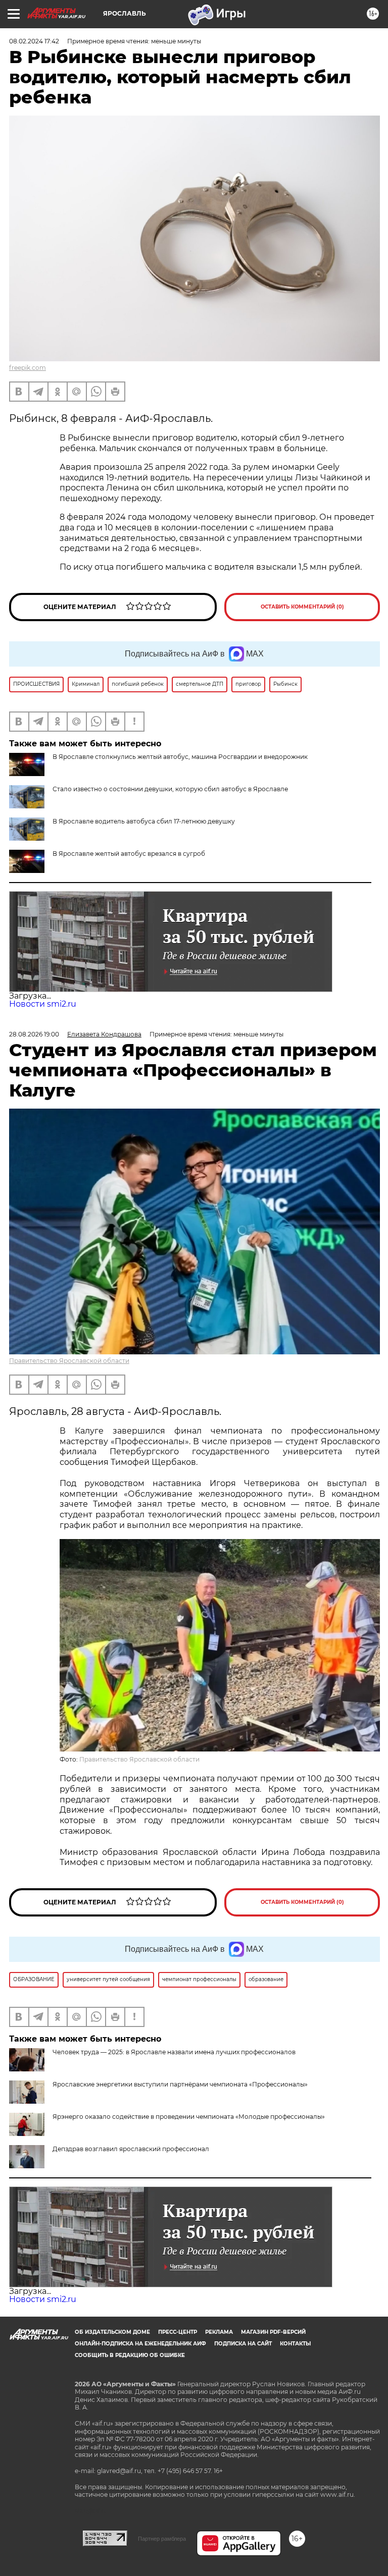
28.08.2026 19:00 (34, 1034)
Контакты (295, 2344)
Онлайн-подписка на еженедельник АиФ (140, 2344)
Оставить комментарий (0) (302, 607)
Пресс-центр (178, 2332)
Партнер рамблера (162, 2539)
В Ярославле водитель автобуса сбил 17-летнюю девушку (144, 821)
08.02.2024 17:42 (34, 41)
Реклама (219, 2332)
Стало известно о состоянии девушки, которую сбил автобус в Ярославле (170, 789)
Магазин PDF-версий (273, 2332)
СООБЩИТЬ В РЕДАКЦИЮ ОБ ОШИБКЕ (130, 2355)
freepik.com (28, 368)
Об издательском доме (112, 2332)
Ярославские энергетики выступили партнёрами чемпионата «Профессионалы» (180, 2084)
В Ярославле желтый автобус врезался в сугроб (129, 854)
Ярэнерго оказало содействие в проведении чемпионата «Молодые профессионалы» (189, 2117)
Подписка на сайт (243, 2344)
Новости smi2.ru (43, 1004)
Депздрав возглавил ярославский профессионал (131, 2149)
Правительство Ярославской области (69, 1361)
